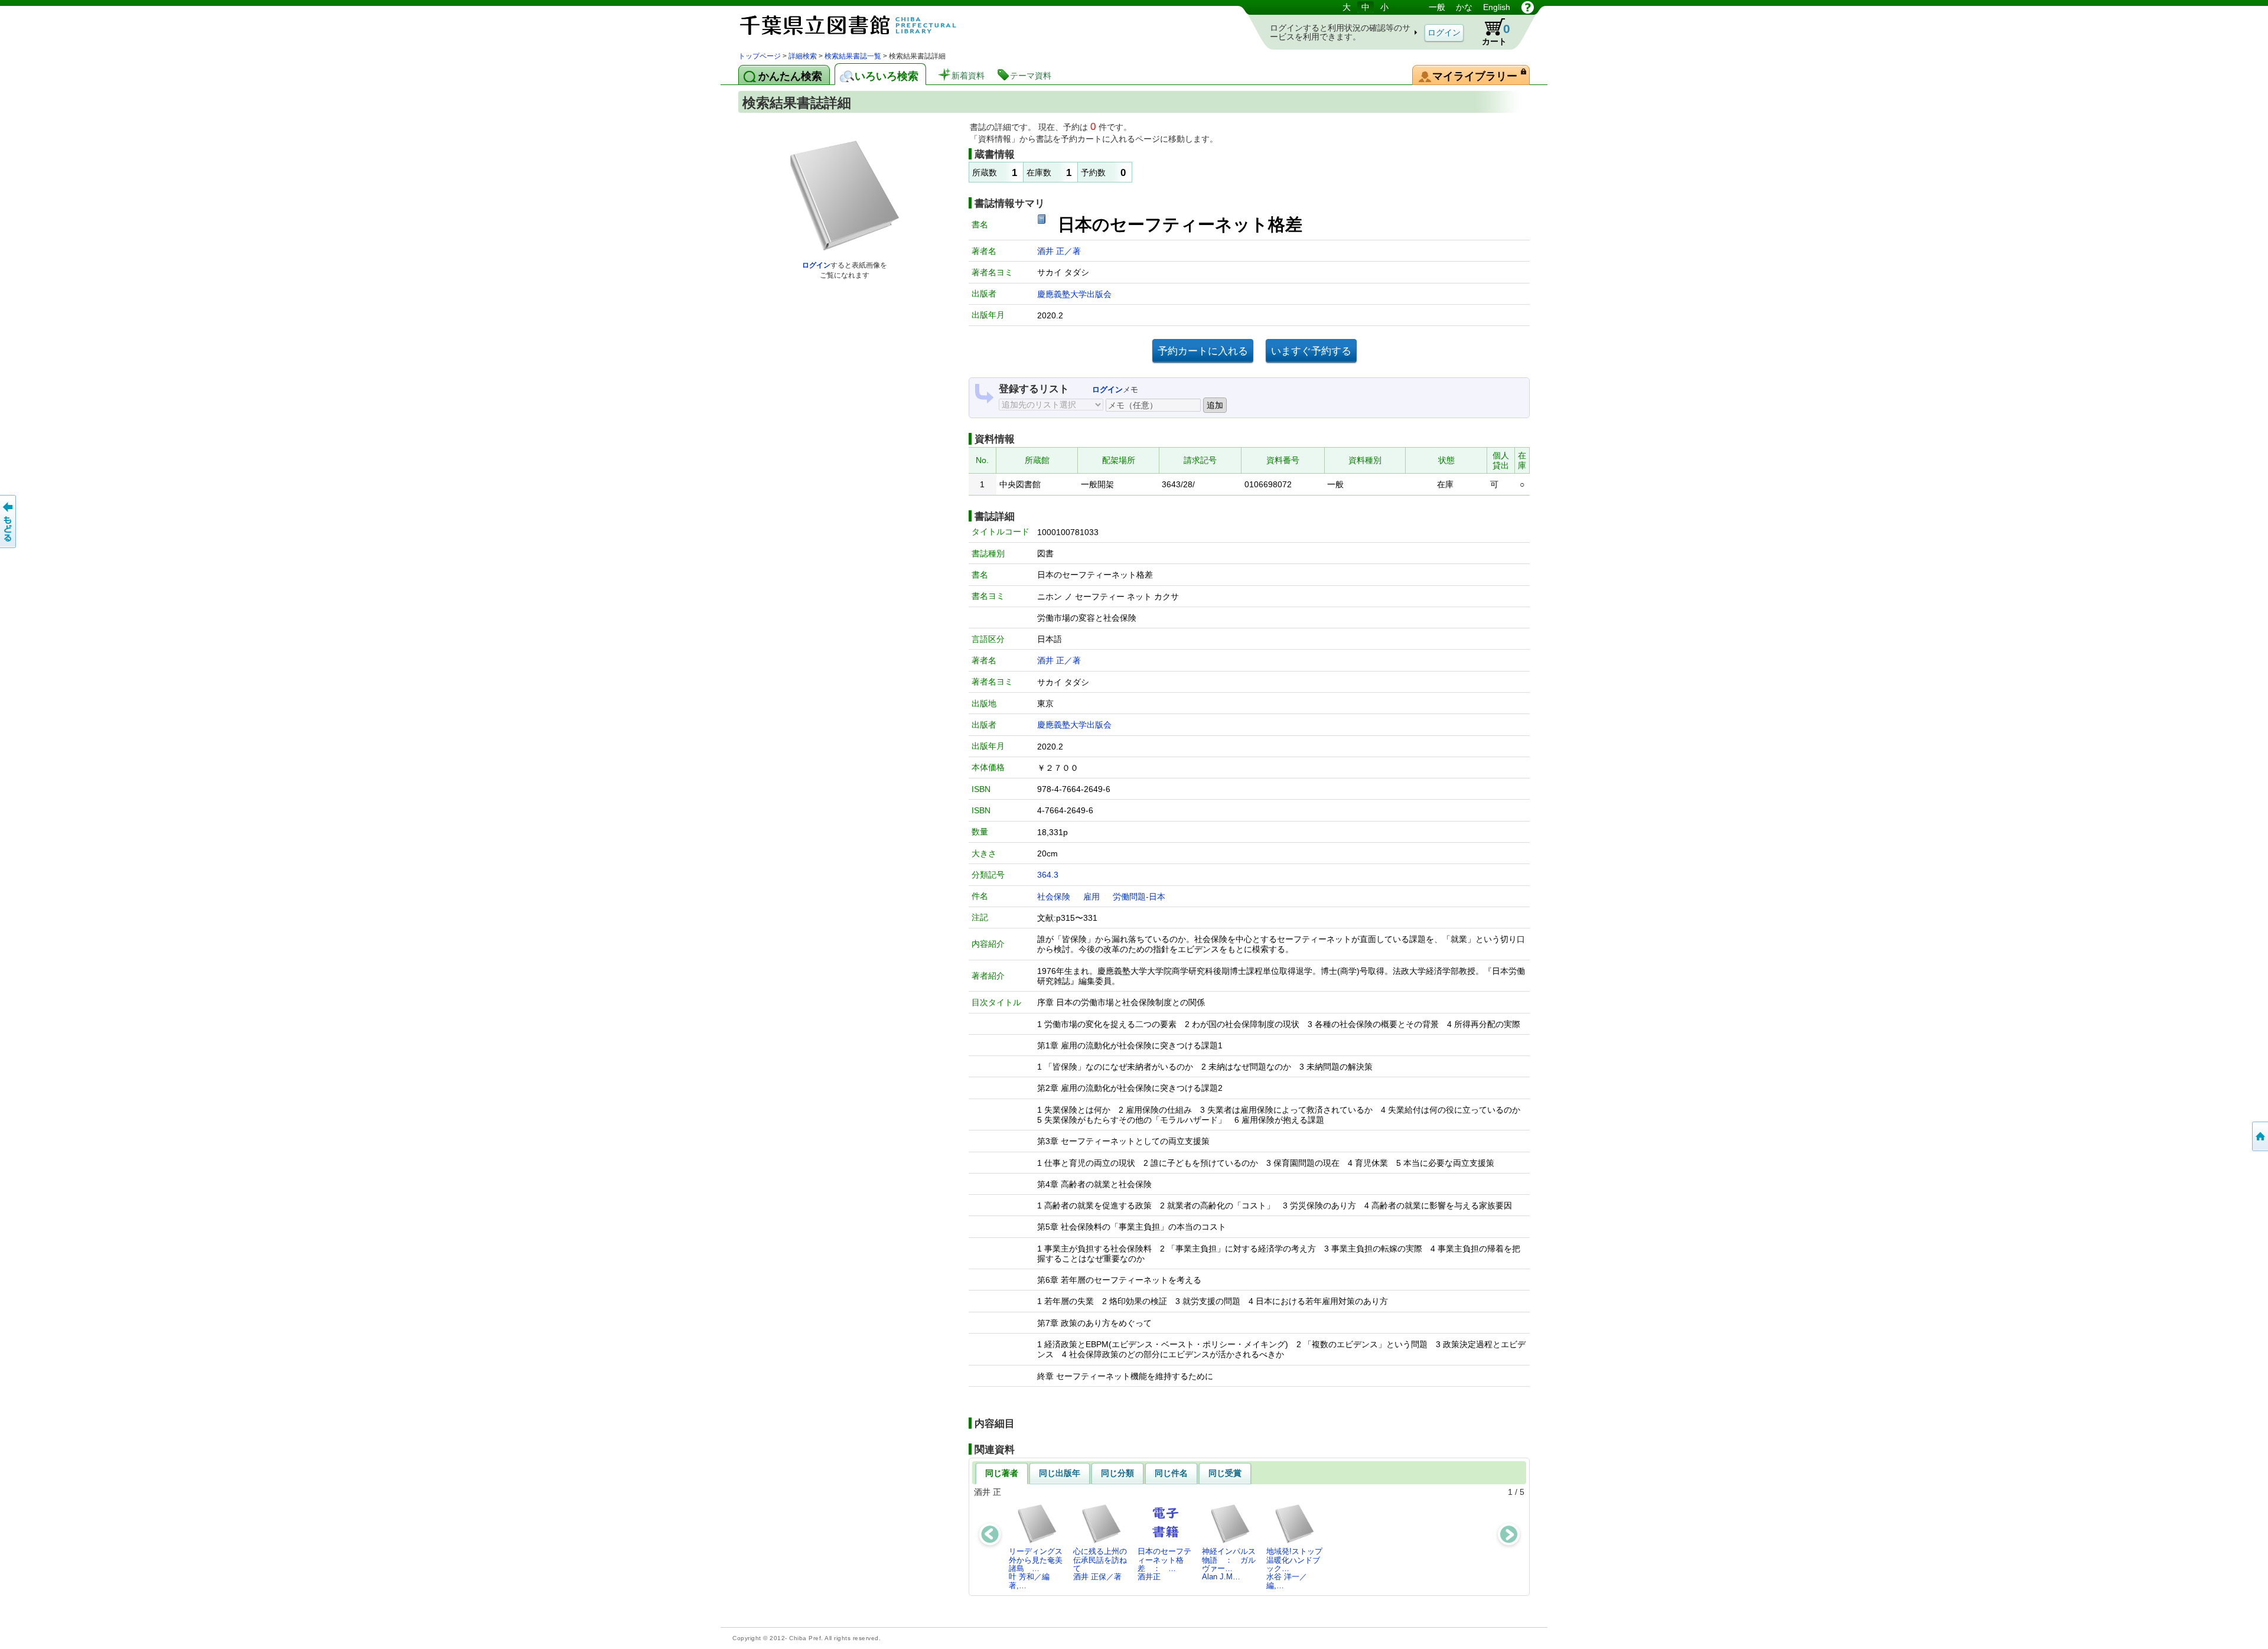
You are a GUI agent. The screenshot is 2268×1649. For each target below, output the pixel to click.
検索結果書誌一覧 (853, 56)
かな (1464, 7)
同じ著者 (1002, 1473)
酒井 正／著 (1059, 251)
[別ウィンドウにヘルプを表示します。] (1528, 7)
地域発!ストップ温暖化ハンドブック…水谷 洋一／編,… (1294, 1568)
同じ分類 (1117, 1473)
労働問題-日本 (1139, 897)
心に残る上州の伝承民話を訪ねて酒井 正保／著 (1100, 1564)
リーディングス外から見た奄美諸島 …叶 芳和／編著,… (1036, 1568)
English (1497, 7)
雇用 (1091, 897)
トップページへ (2259, 1136)
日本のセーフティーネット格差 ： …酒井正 (1164, 1564)
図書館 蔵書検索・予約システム (862, 25)
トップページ (760, 56)
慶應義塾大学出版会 (1074, 294)
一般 (1437, 7)
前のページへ (9, 522)
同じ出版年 (1060, 1473)
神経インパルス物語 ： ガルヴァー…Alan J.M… (1229, 1564)
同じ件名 (1171, 1473)
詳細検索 (803, 56)
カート (1490, 32)
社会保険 (1054, 897)
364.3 (1048, 875)
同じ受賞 (1225, 1473)
